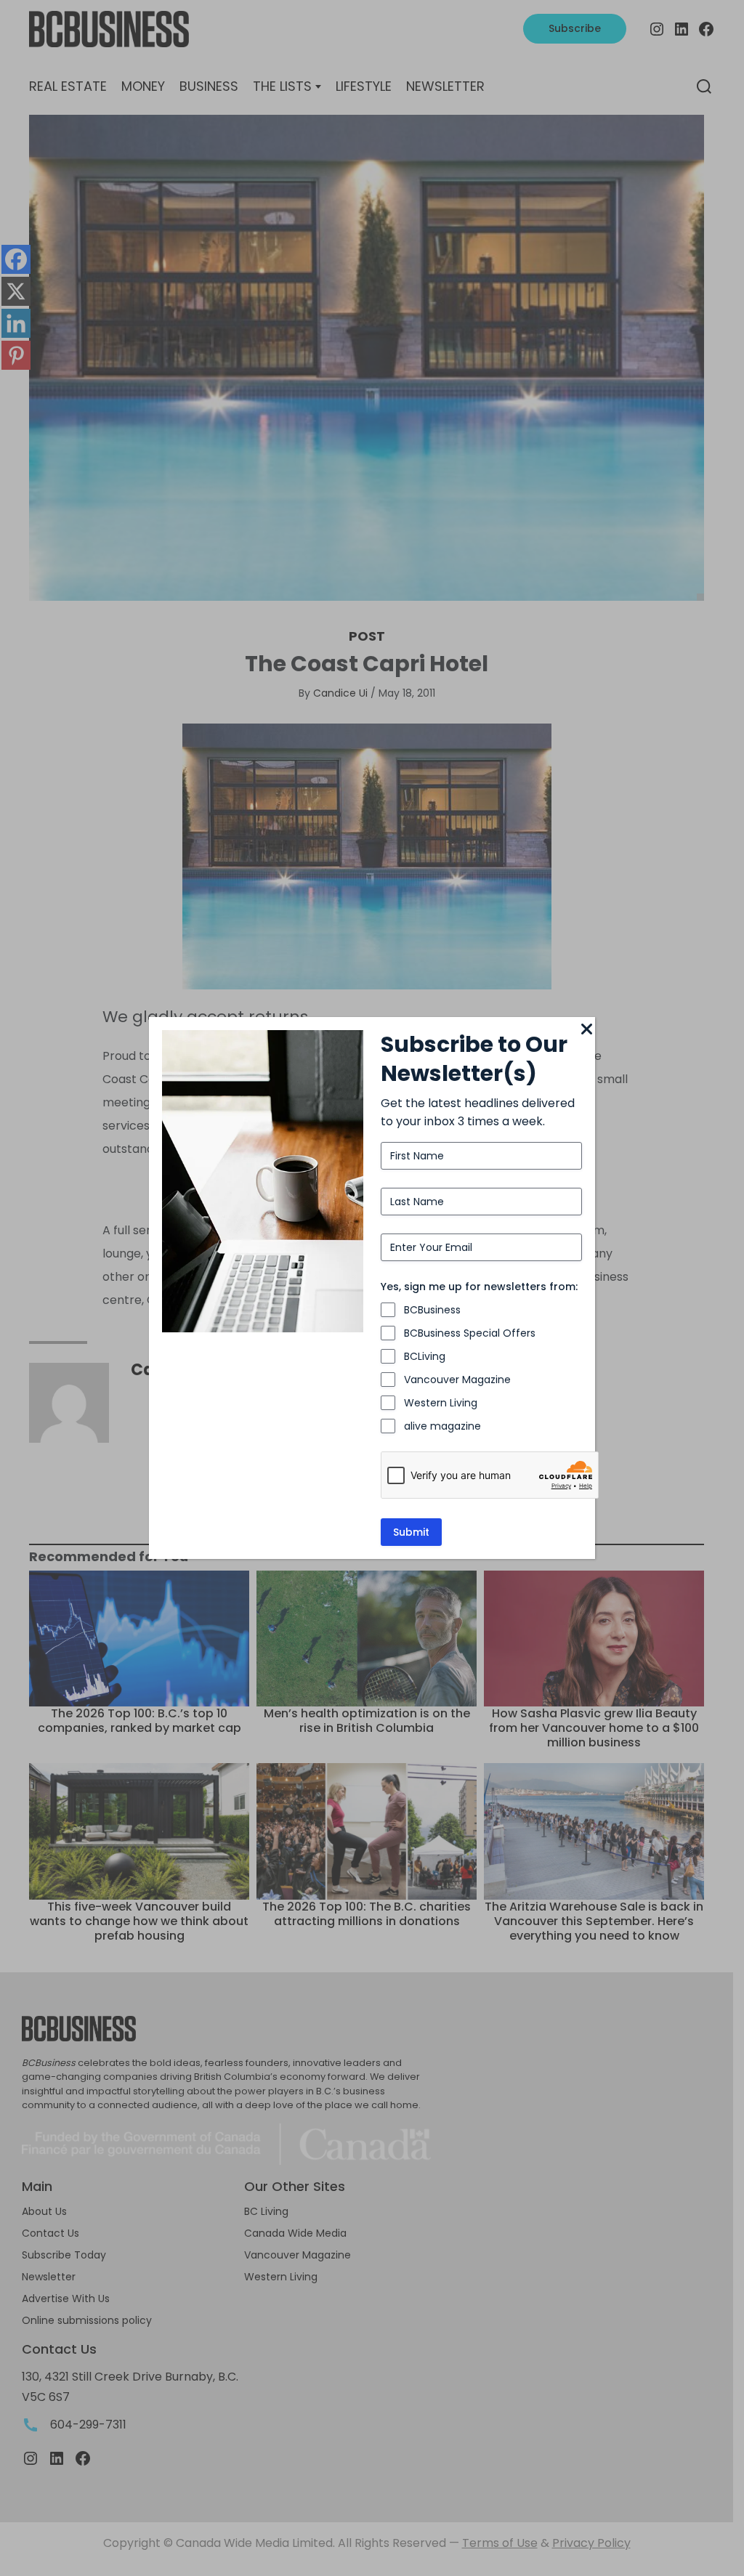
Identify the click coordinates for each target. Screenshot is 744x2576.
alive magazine (442, 1426)
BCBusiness (432, 1310)
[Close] (586, 1030)
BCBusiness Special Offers (470, 1333)
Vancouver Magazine (457, 1380)
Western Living (441, 1403)
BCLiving (425, 1356)
